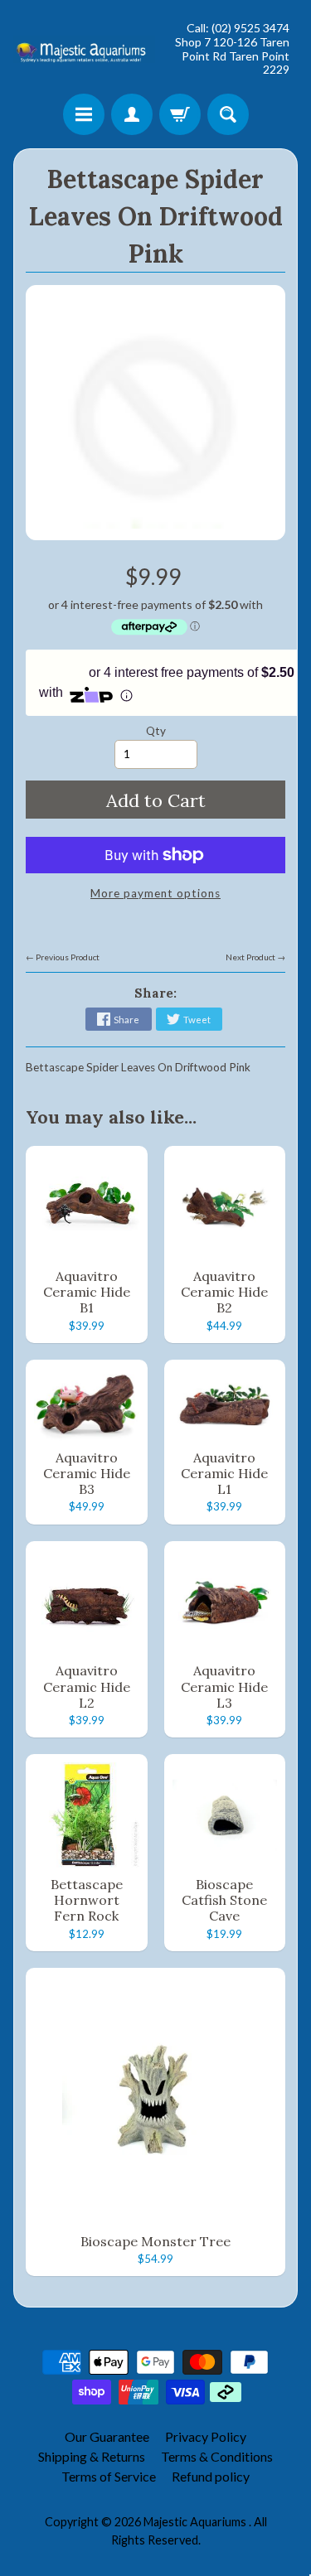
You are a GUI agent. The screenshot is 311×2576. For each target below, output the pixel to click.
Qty (156, 731)
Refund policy (211, 2476)
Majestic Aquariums (196, 2522)
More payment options (155, 893)
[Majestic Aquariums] (85, 49)
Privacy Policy (206, 2436)
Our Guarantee (107, 2436)
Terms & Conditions (217, 2456)
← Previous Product (63, 957)
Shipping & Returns (92, 2456)
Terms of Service (109, 2476)
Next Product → (255, 957)
